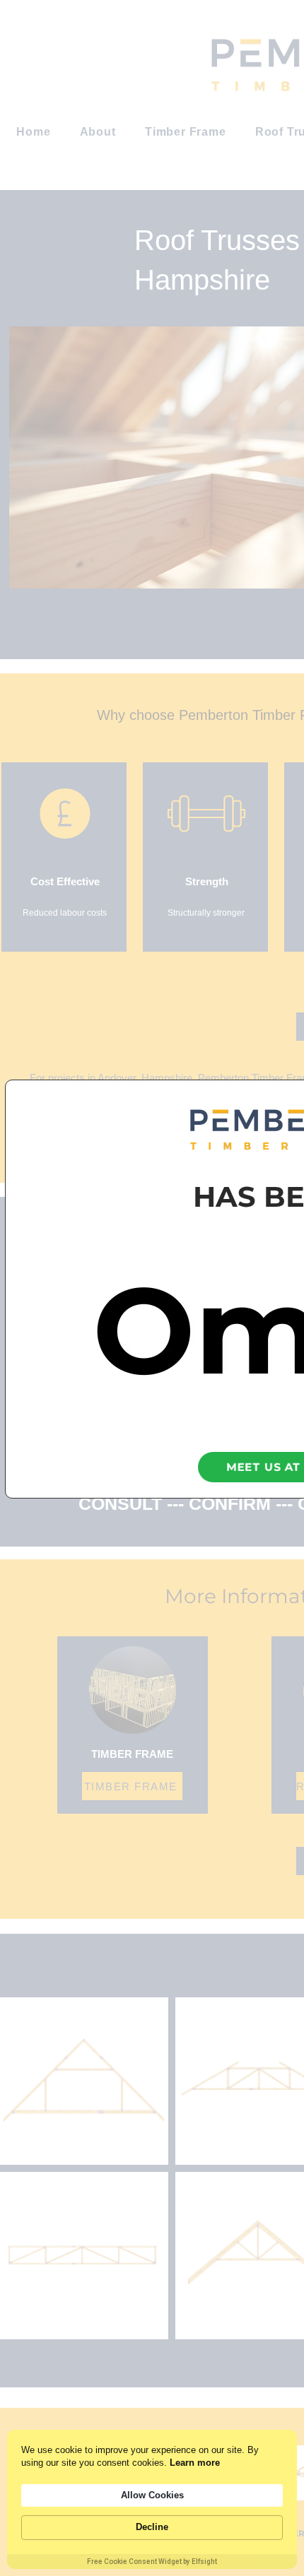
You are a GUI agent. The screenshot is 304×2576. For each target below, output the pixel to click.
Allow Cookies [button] (152, 2495)
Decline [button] (152, 2527)
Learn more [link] (195, 2463)
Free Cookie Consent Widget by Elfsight (152, 2562)
